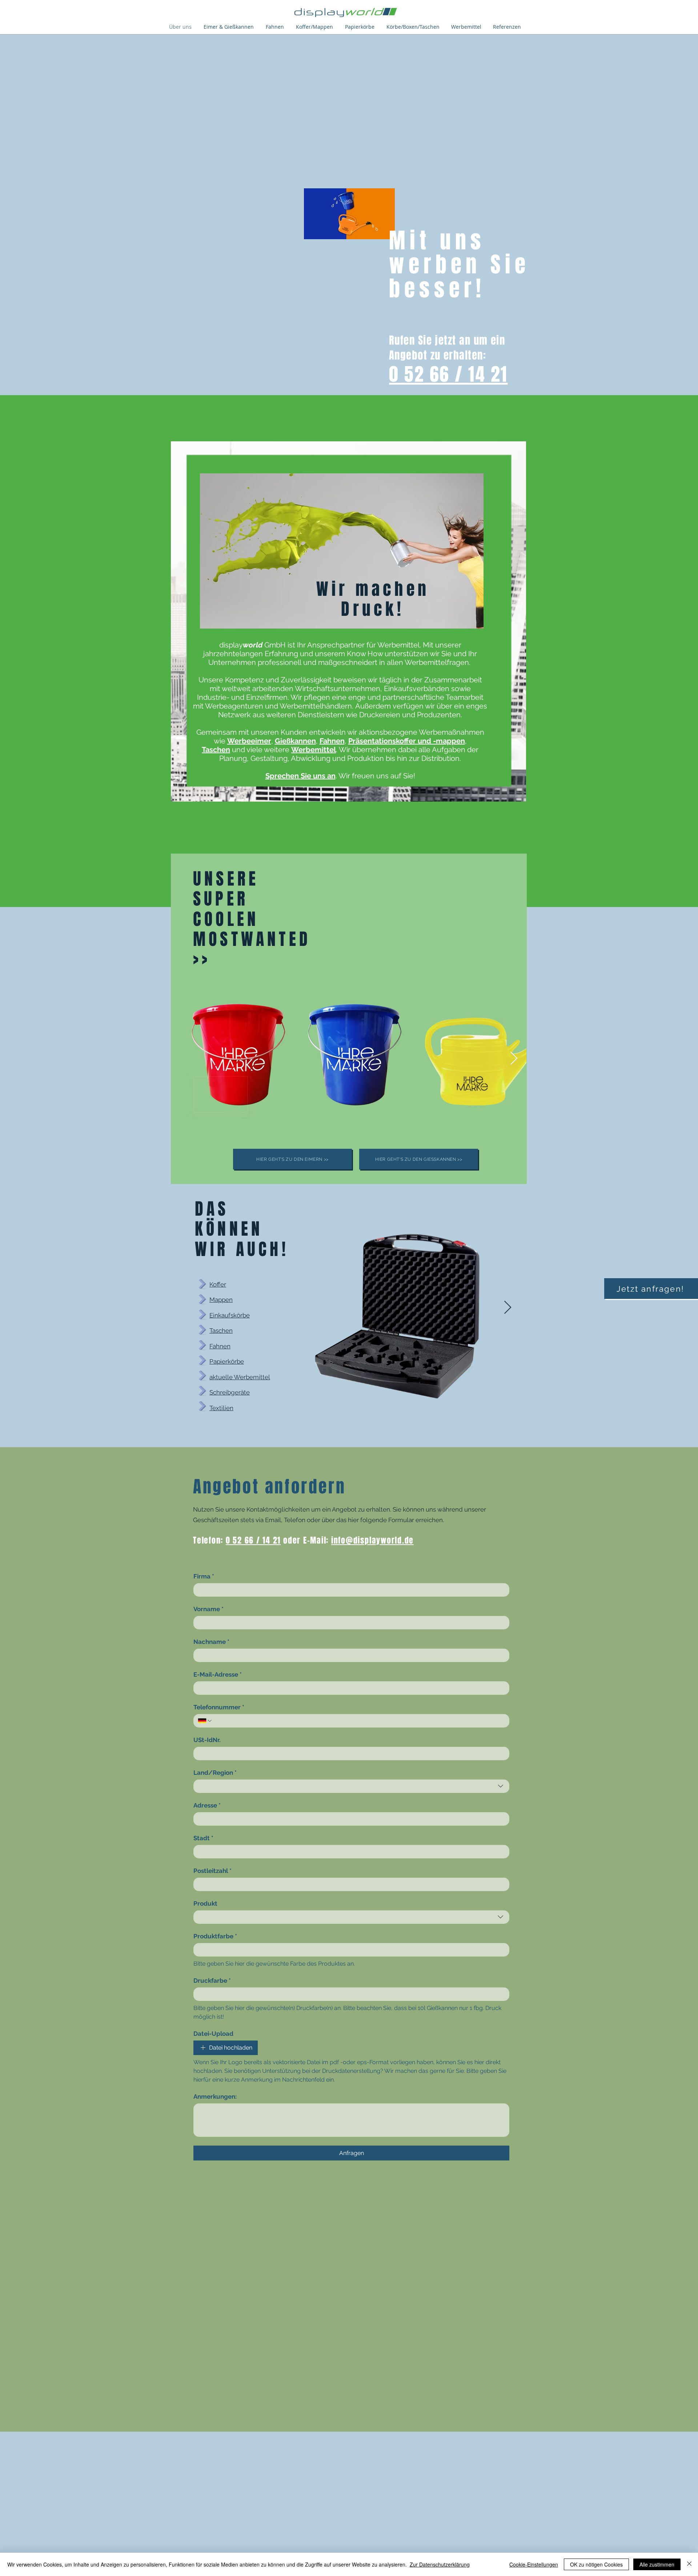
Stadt (203, 1838)
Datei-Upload (213, 2034)
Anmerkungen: (215, 2096)
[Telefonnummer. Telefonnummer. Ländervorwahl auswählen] (205, 1721)
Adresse (207, 1805)
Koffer (218, 1284)
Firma (204, 1576)
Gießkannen (295, 741)
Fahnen (332, 741)
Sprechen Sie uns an (300, 776)
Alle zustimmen (657, 2564)
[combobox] (351, 1786)
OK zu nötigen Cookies (596, 2564)
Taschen (216, 750)
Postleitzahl (212, 1871)
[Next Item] (514, 1059)
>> (202, 959)
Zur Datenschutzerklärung (440, 2564)
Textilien (221, 1408)
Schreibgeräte (230, 1392)
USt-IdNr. (207, 1740)
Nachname (211, 1642)
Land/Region (215, 1773)
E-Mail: (318, 1540)
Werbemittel (314, 750)
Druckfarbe (212, 1981)
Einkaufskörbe (230, 1315)
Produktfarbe (215, 1936)
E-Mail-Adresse (218, 1674)
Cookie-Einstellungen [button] (534, 2564)
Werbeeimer (249, 741)
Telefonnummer (219, 1707)
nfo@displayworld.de (374, 1540)
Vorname (208, 1609)
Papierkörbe (227, 1361)
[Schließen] (689, 2564)
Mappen (221, 1300)
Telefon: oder (248, 1540)
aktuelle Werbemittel (240, 1377)
